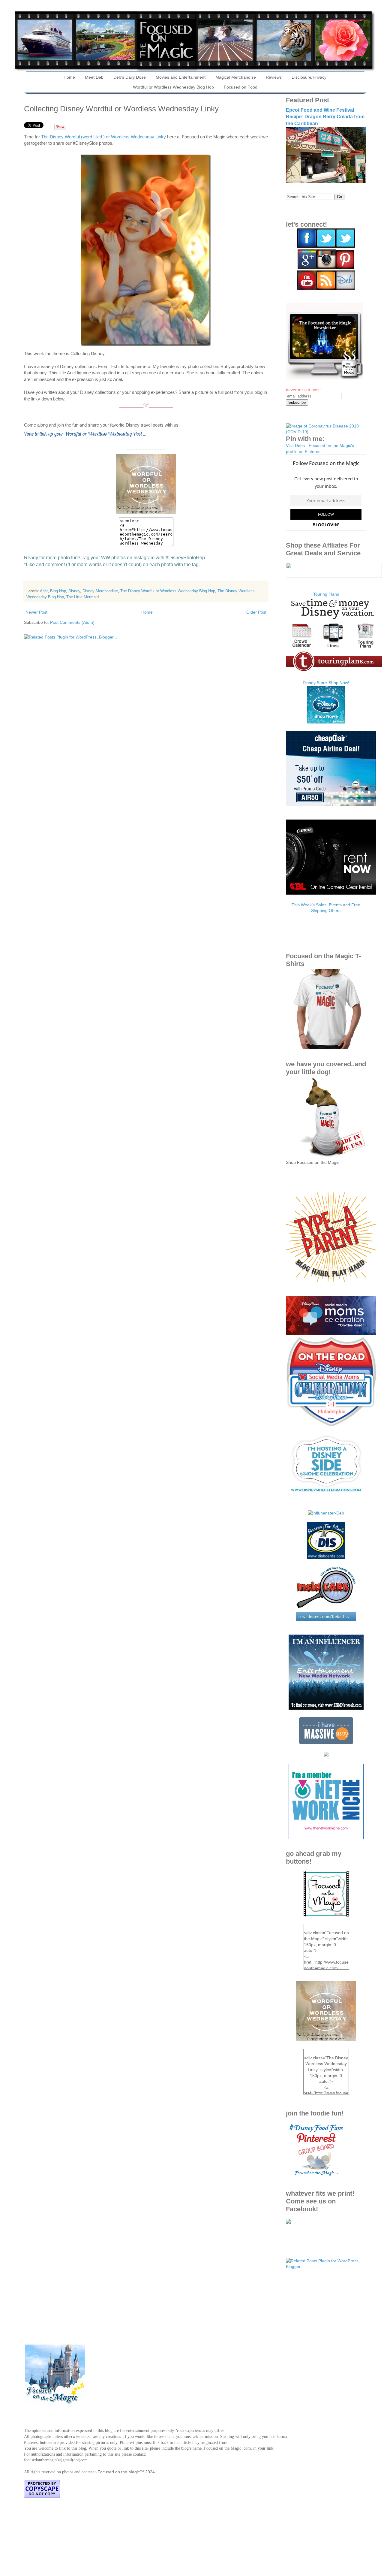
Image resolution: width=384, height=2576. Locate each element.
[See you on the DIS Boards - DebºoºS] (326, 1558)
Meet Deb (94, 77)
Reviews (274, 77)
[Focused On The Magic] (288, 2222)
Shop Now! (339, 683)
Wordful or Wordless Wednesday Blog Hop (173, 87)
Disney (74, 591)
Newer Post (36, 612)
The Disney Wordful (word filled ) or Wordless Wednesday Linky (103, 137)
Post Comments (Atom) (72, 622)
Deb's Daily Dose (130, 77)
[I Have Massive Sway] (326, 1743)
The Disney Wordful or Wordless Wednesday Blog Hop (168, 591)
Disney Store (315, 683)
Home (69, 77)
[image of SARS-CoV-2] (326, 432)
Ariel (44, 591)
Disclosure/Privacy (309, 77)
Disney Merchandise (100, 591)
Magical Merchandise (236, 77)
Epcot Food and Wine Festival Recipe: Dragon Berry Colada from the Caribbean (325, 117)
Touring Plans (326, 594)
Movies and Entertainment (181, 77)
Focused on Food (241, 87)
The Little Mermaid (82, 597)
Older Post (256, 612)
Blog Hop (58, 591)
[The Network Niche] (326, 1838)
